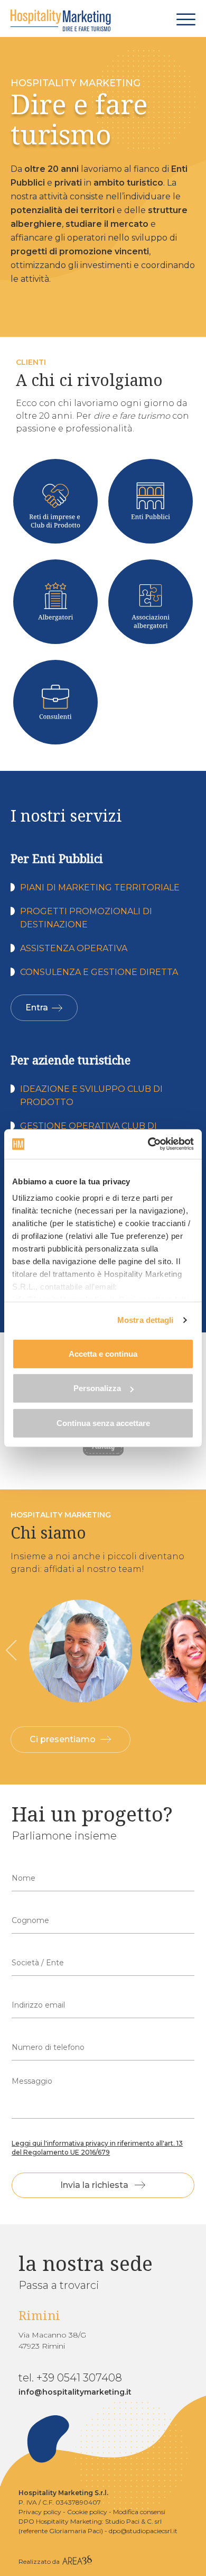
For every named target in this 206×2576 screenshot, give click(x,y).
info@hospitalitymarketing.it (75, 2392)
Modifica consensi (139, 2512)
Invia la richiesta (94, 2185)
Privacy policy (40, 2512)
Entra (37, 1008)
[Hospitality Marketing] (61, 21)
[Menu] (186, 19)
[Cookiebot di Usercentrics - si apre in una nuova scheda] (148, 1144)
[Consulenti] (55, 702)
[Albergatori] (55, 602)
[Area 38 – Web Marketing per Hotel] (77, 2561)
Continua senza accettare (103, 1423)
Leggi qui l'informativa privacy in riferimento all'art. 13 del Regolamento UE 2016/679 (97, 2148)
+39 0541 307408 (79, 2378)
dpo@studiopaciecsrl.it (143, 2531)
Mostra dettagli (146, 1320)
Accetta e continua (103, 1353)
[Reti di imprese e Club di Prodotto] (55, 501)
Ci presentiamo (63, 1739)
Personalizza (97, 1388)
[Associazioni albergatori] (151, 602)
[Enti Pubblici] (151, 501)
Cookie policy (87, 2512)
